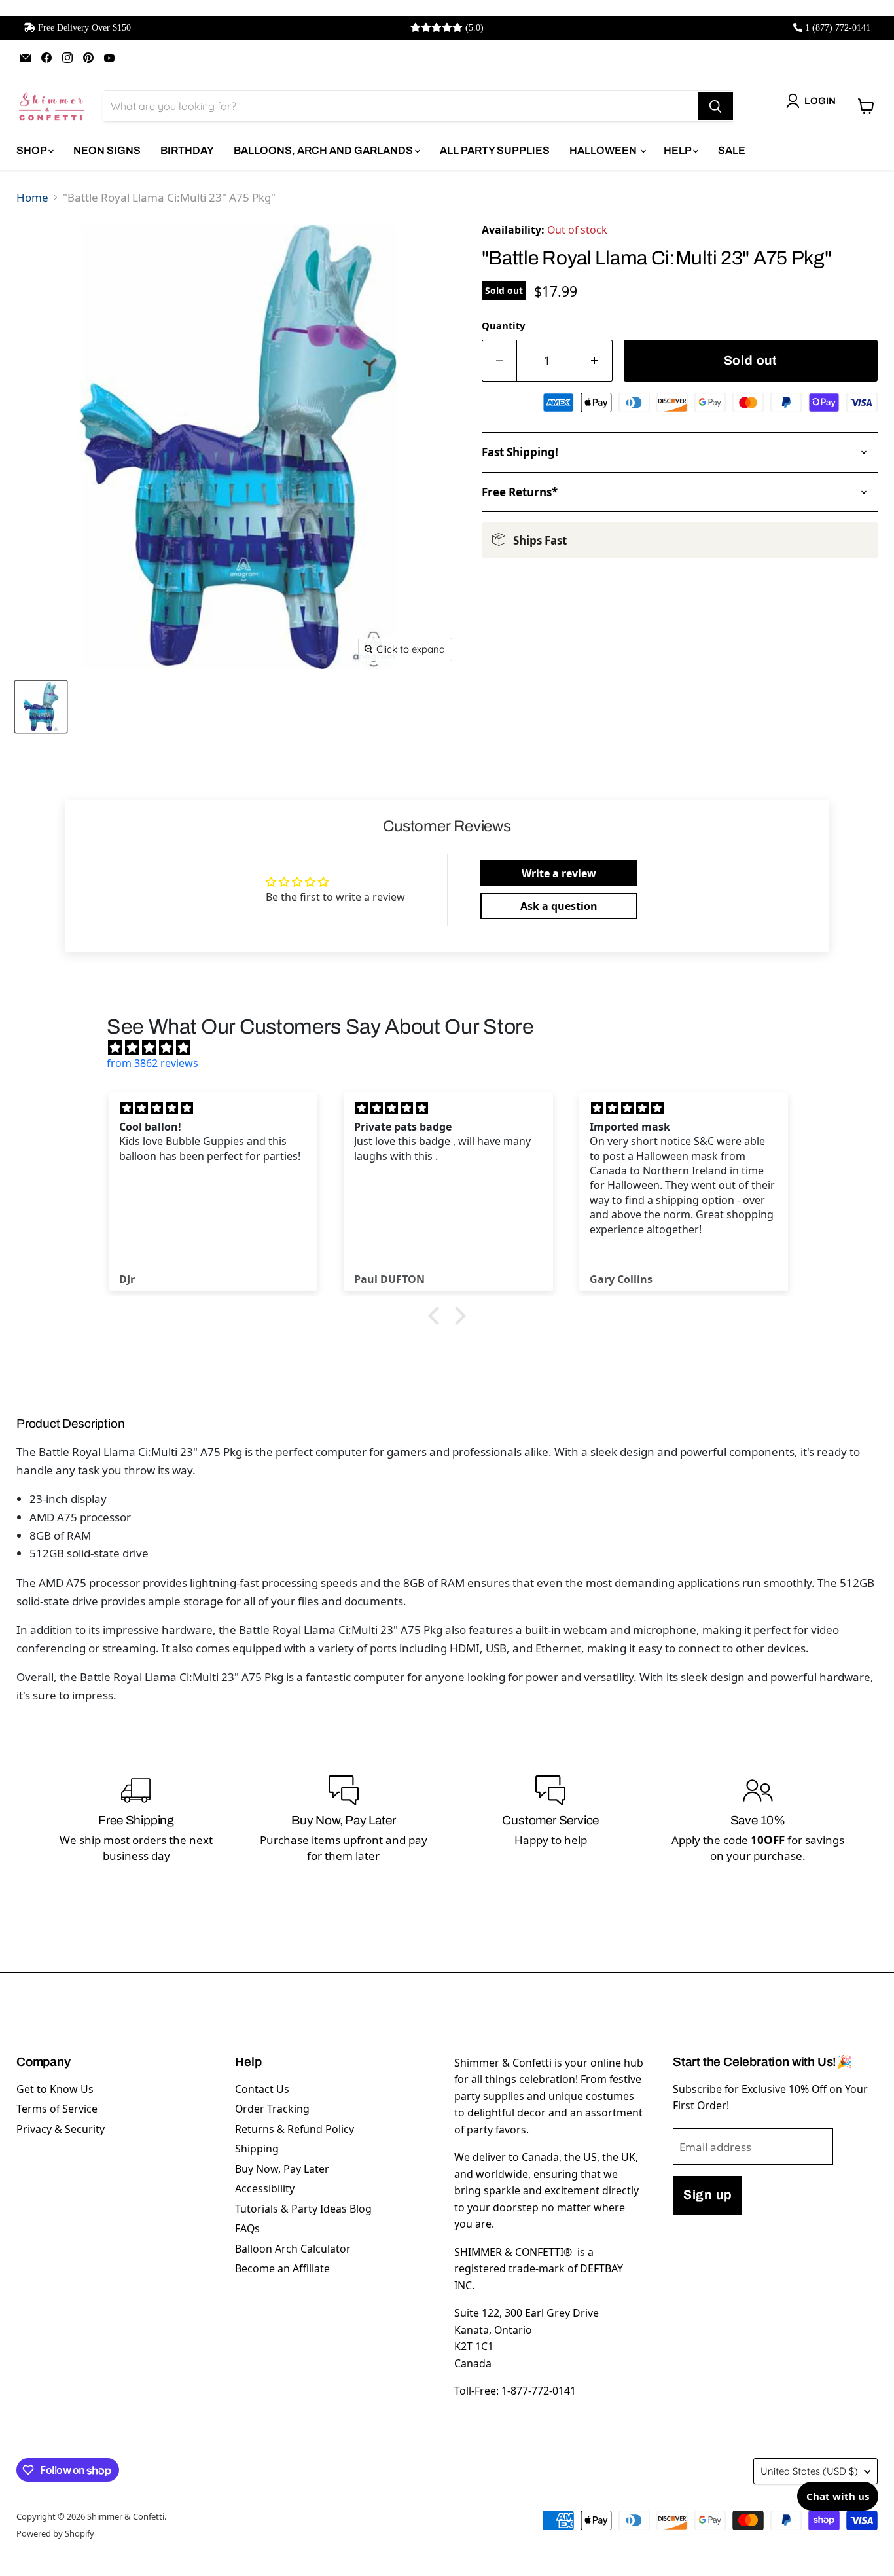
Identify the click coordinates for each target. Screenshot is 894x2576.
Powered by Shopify (55, 2533)
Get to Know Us (55, 2089)
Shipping (257, 2149)
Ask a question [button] (559, 906)
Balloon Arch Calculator (293, 2249)
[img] (454, 1047)
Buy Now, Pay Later (282, 2169)
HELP (678, 150)
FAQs (247, 2228)
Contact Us (262, 2089)
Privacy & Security (61, 2129)
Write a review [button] (559, 873)
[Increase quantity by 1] (595, 361)
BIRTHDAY (187, 150)
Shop (32, 150)
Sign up (707, 2195)
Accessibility (265, 2188)
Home (32, 197)
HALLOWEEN (604, 150)
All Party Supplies (495, 150)
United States (809, 2471)
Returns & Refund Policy (295, 2129)
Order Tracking (272, 2109)
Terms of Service (57, 2109)
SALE (732, 150)
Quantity (503, 325)
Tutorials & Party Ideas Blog (303, 2209)
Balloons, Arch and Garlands (324, 150)
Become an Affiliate (282, 2268)
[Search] (715, 106)
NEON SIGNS (107, 150)
